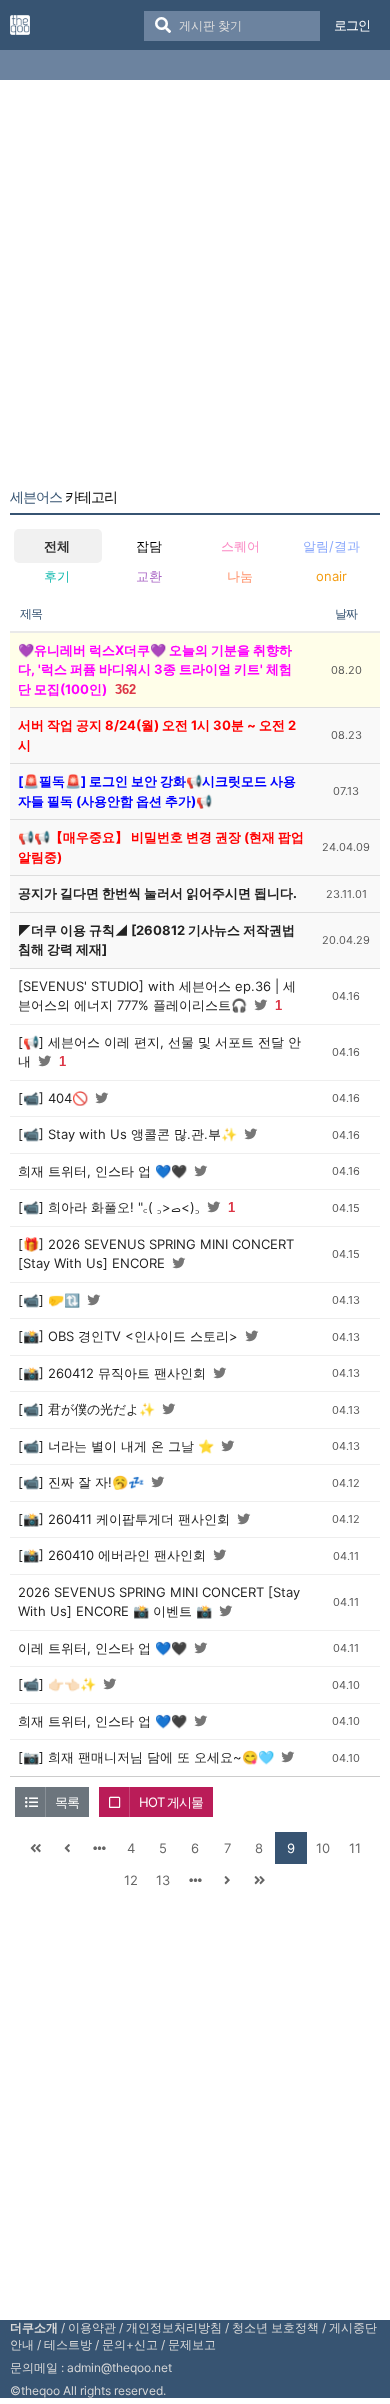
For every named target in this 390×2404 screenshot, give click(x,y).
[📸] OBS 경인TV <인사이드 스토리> (128, 1336)
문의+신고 (130, 2344)
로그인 (352, 25)
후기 (57, 576)
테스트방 (68, 2344)
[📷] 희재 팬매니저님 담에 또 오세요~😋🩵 (146, 1757)
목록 (67, 1802)
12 (131, 1880)
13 (163, 1880)
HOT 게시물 (171, 1802)
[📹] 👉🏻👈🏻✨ (57, 1684)
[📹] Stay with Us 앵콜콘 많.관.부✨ (127, 1134)
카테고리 (63, 497)
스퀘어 (240, 546)
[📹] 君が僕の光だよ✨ (86, 1409)
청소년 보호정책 (275, 2327)
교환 (149, 576)
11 (355, 1848)
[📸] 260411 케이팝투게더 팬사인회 (124, 1519)
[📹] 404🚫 (53, 1098)
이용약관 (92, 2327)
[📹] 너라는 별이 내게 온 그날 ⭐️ (116, 1446)
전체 (57, 546)
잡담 (149, 546)
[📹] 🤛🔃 (49, 1300)
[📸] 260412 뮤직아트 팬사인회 (112, 1373)
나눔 (240, 576)
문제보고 (192, 2344)
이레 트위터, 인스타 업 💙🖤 (102, 1648)
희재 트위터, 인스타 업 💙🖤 (102, 1171)
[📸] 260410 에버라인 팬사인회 (112, 1555)
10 (323, 1848)
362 (125, 689)
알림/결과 (331, 546)
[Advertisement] (195, 288)
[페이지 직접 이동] (99, 1848)
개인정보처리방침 (174, 2327)
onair (331, 576)
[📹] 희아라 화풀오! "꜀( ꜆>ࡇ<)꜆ (109, 1207)
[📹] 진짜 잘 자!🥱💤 (81, 1482)
